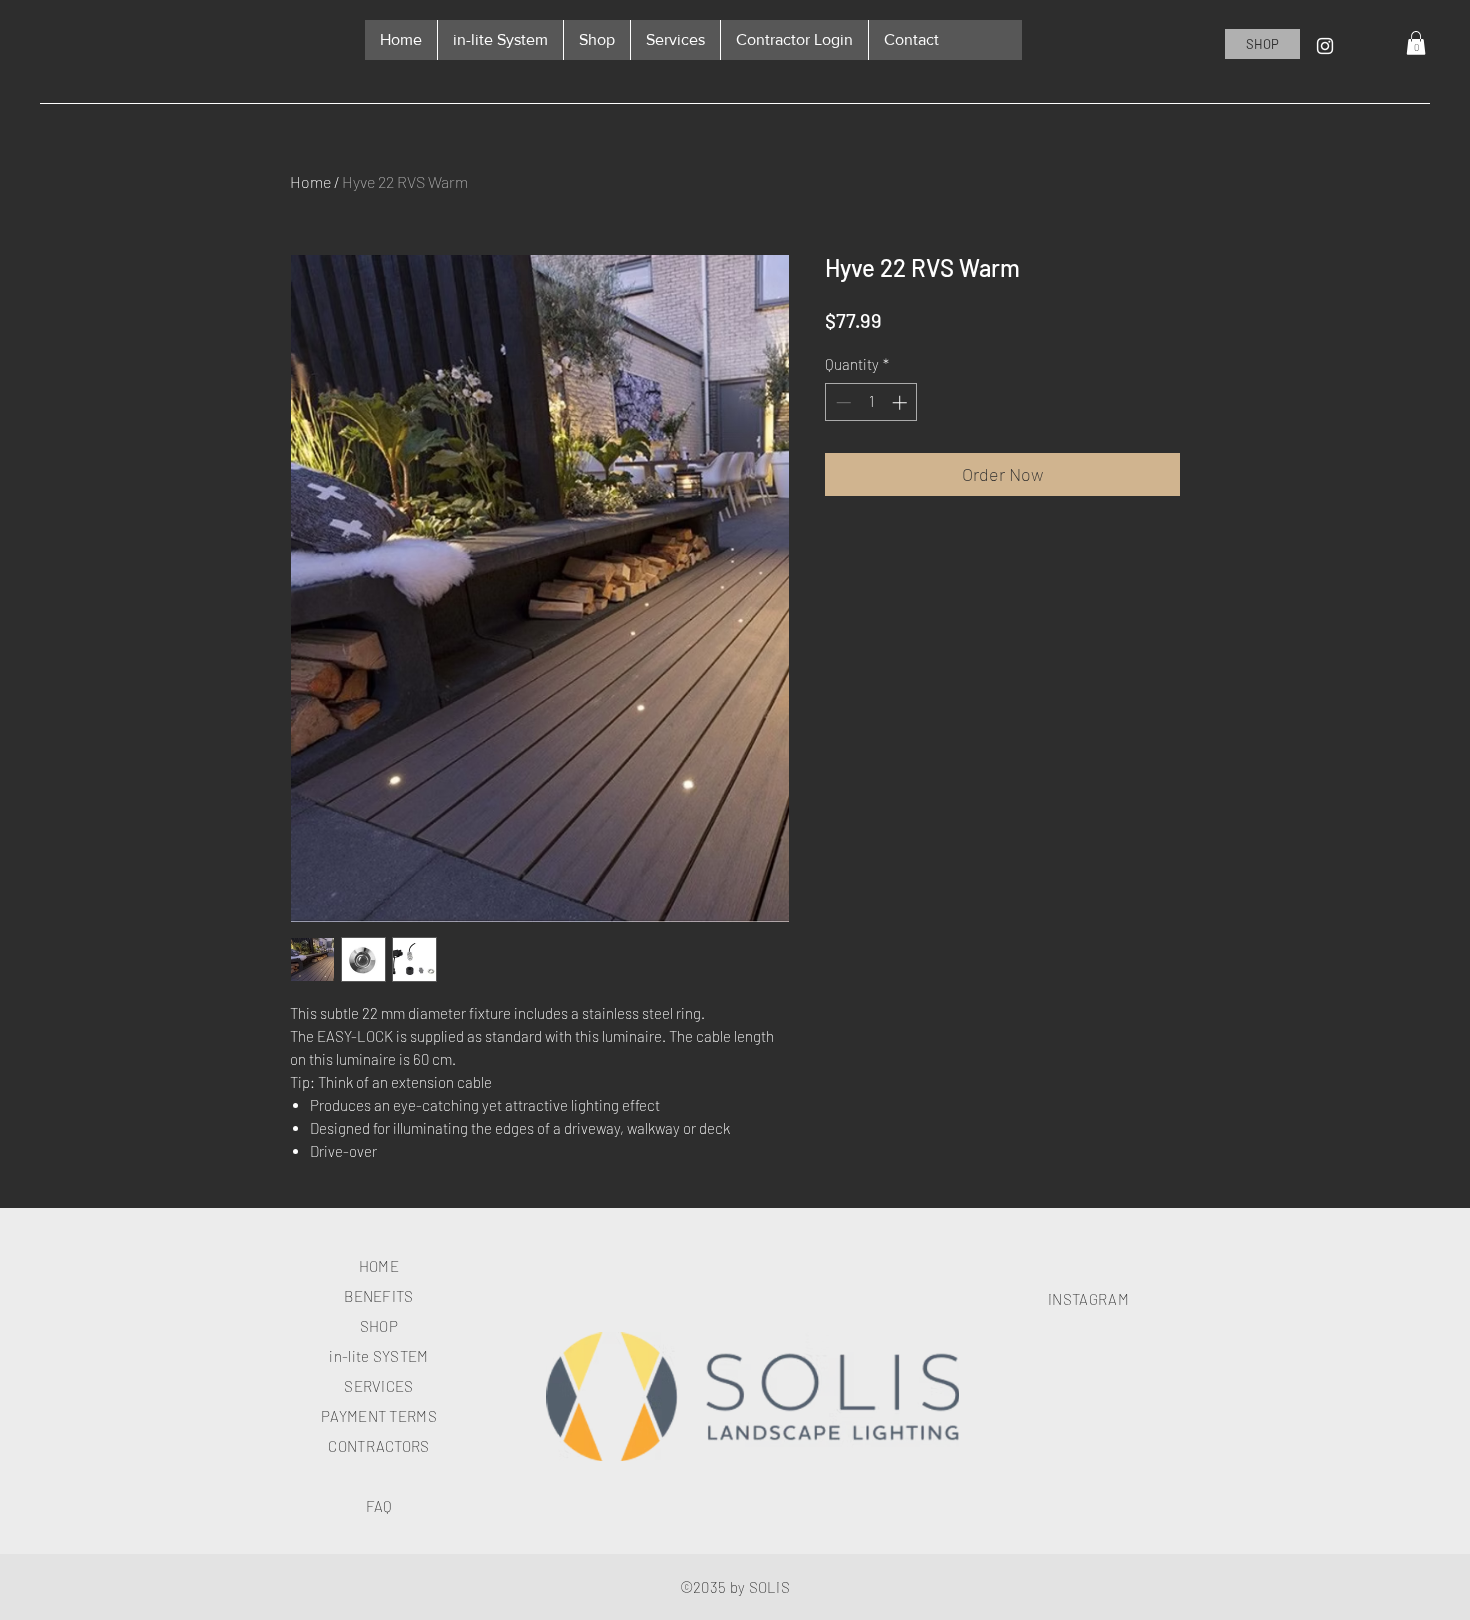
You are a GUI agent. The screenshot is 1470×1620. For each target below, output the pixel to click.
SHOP (379, 1326)
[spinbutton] (871, 402)
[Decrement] (841, 402)
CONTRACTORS (378, 1446)
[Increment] (901, 402)
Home (310, 181)
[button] (1416, 43)
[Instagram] (1325, 46)
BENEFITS (378, 1296)
